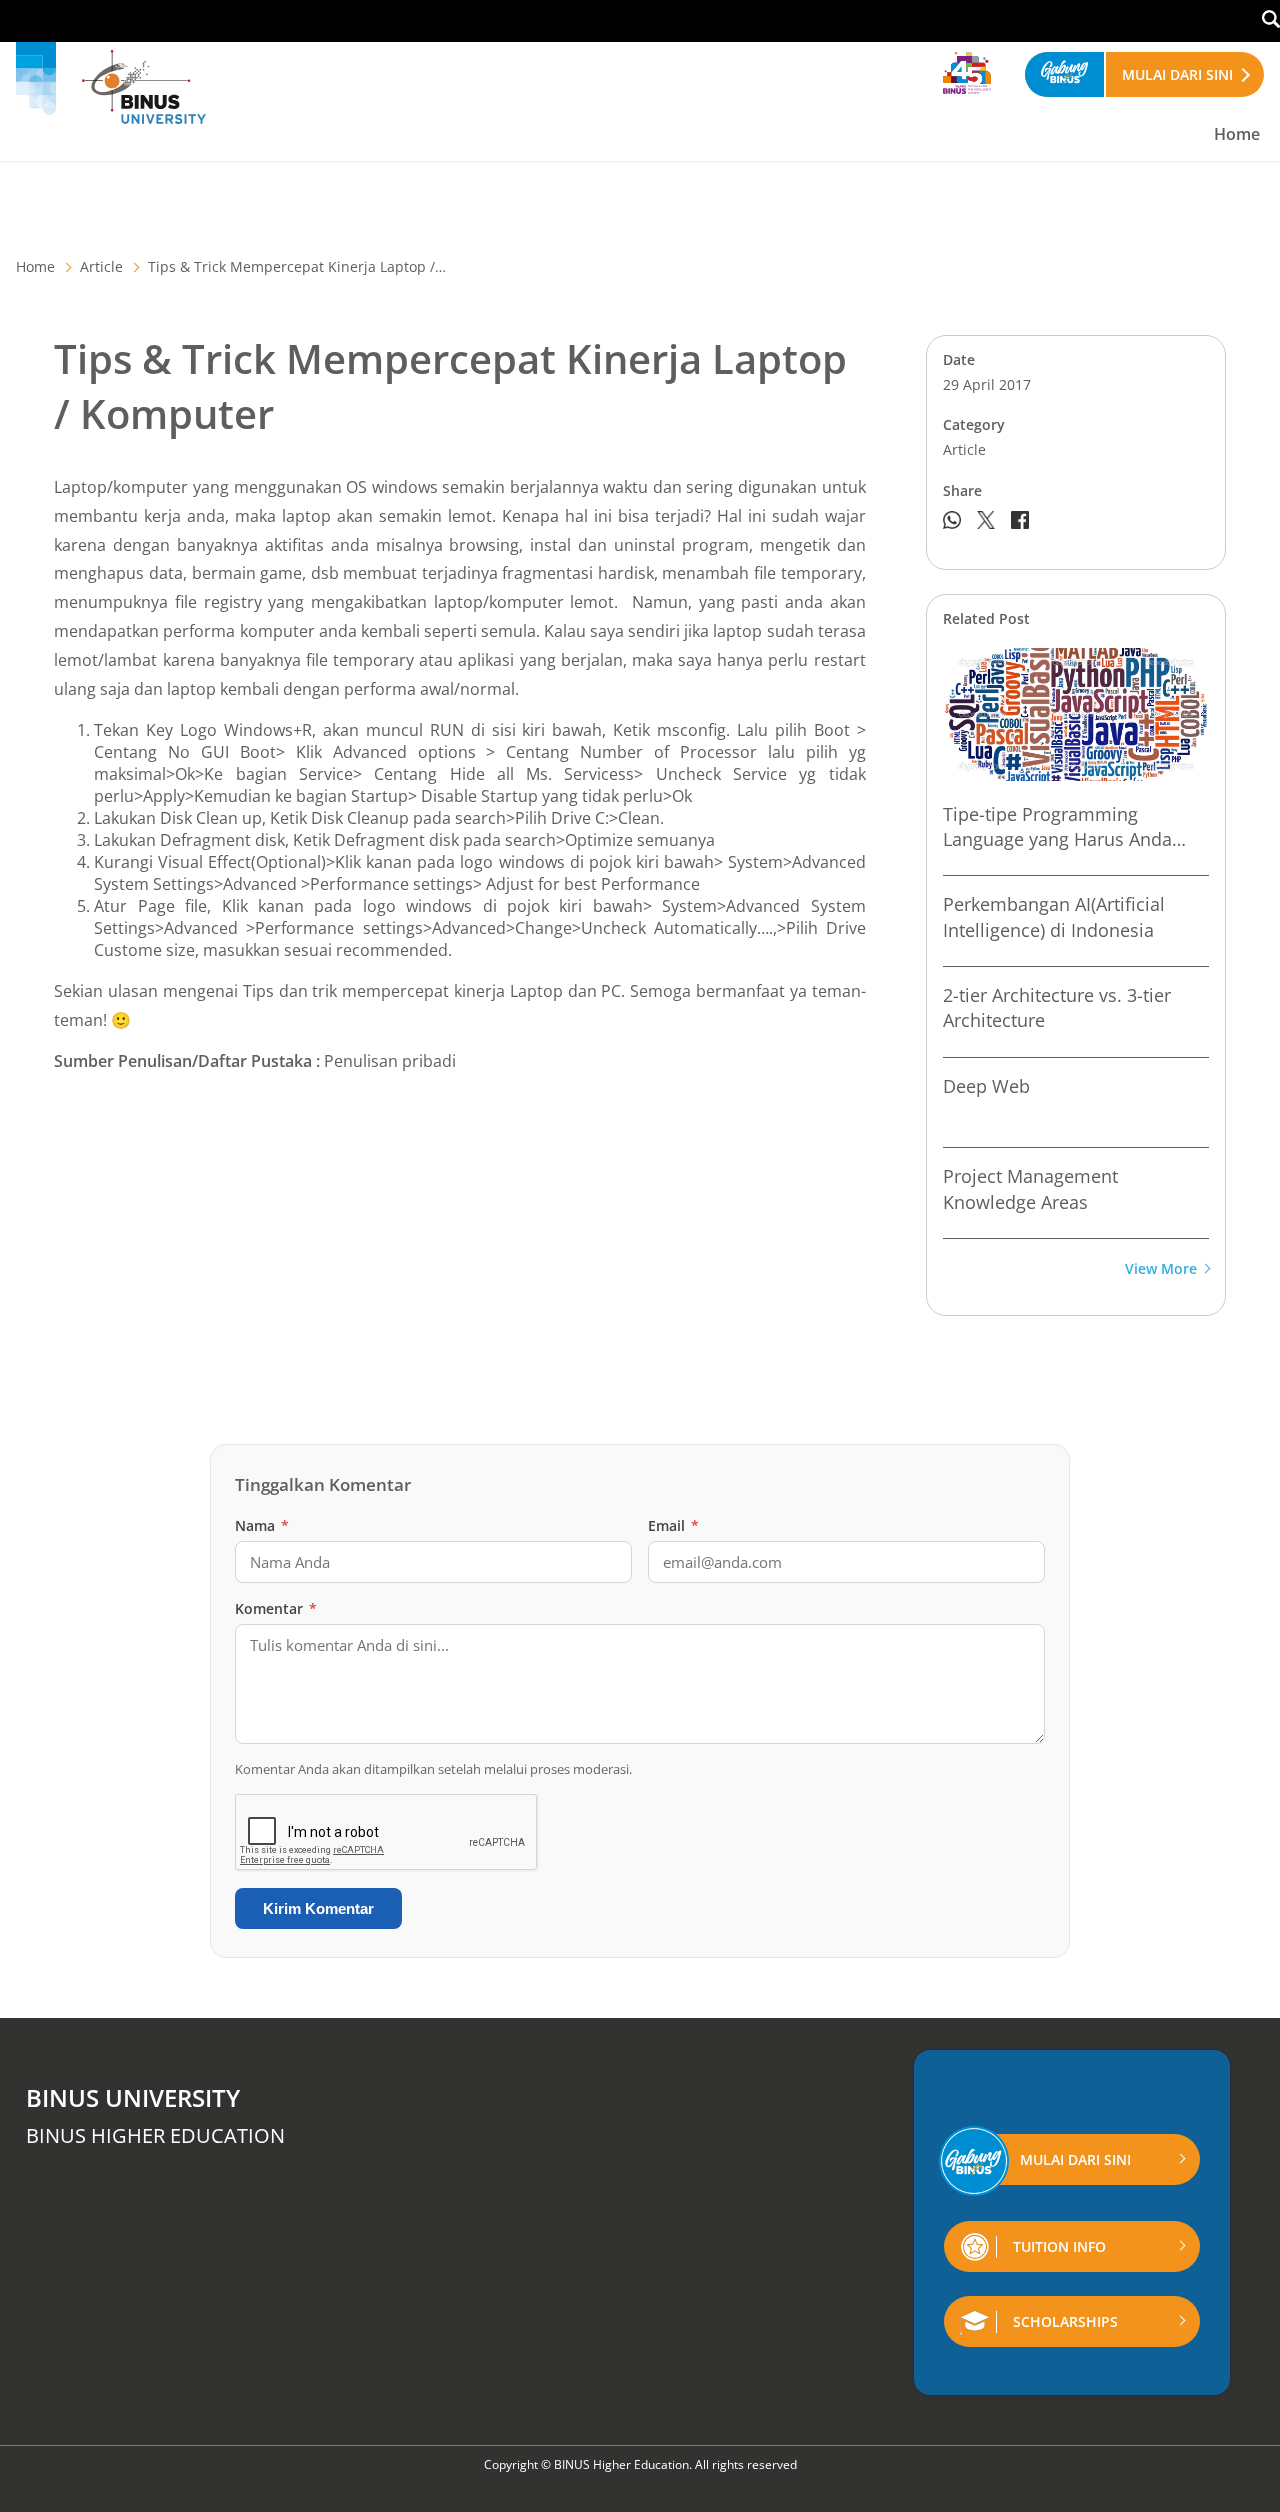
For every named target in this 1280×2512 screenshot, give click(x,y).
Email (673, 1525)
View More (1161, 1269)
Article (101, 266)
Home (1237, 134)
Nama (262, 1525)
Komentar (276, 1608)
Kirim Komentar (318, 1908)
